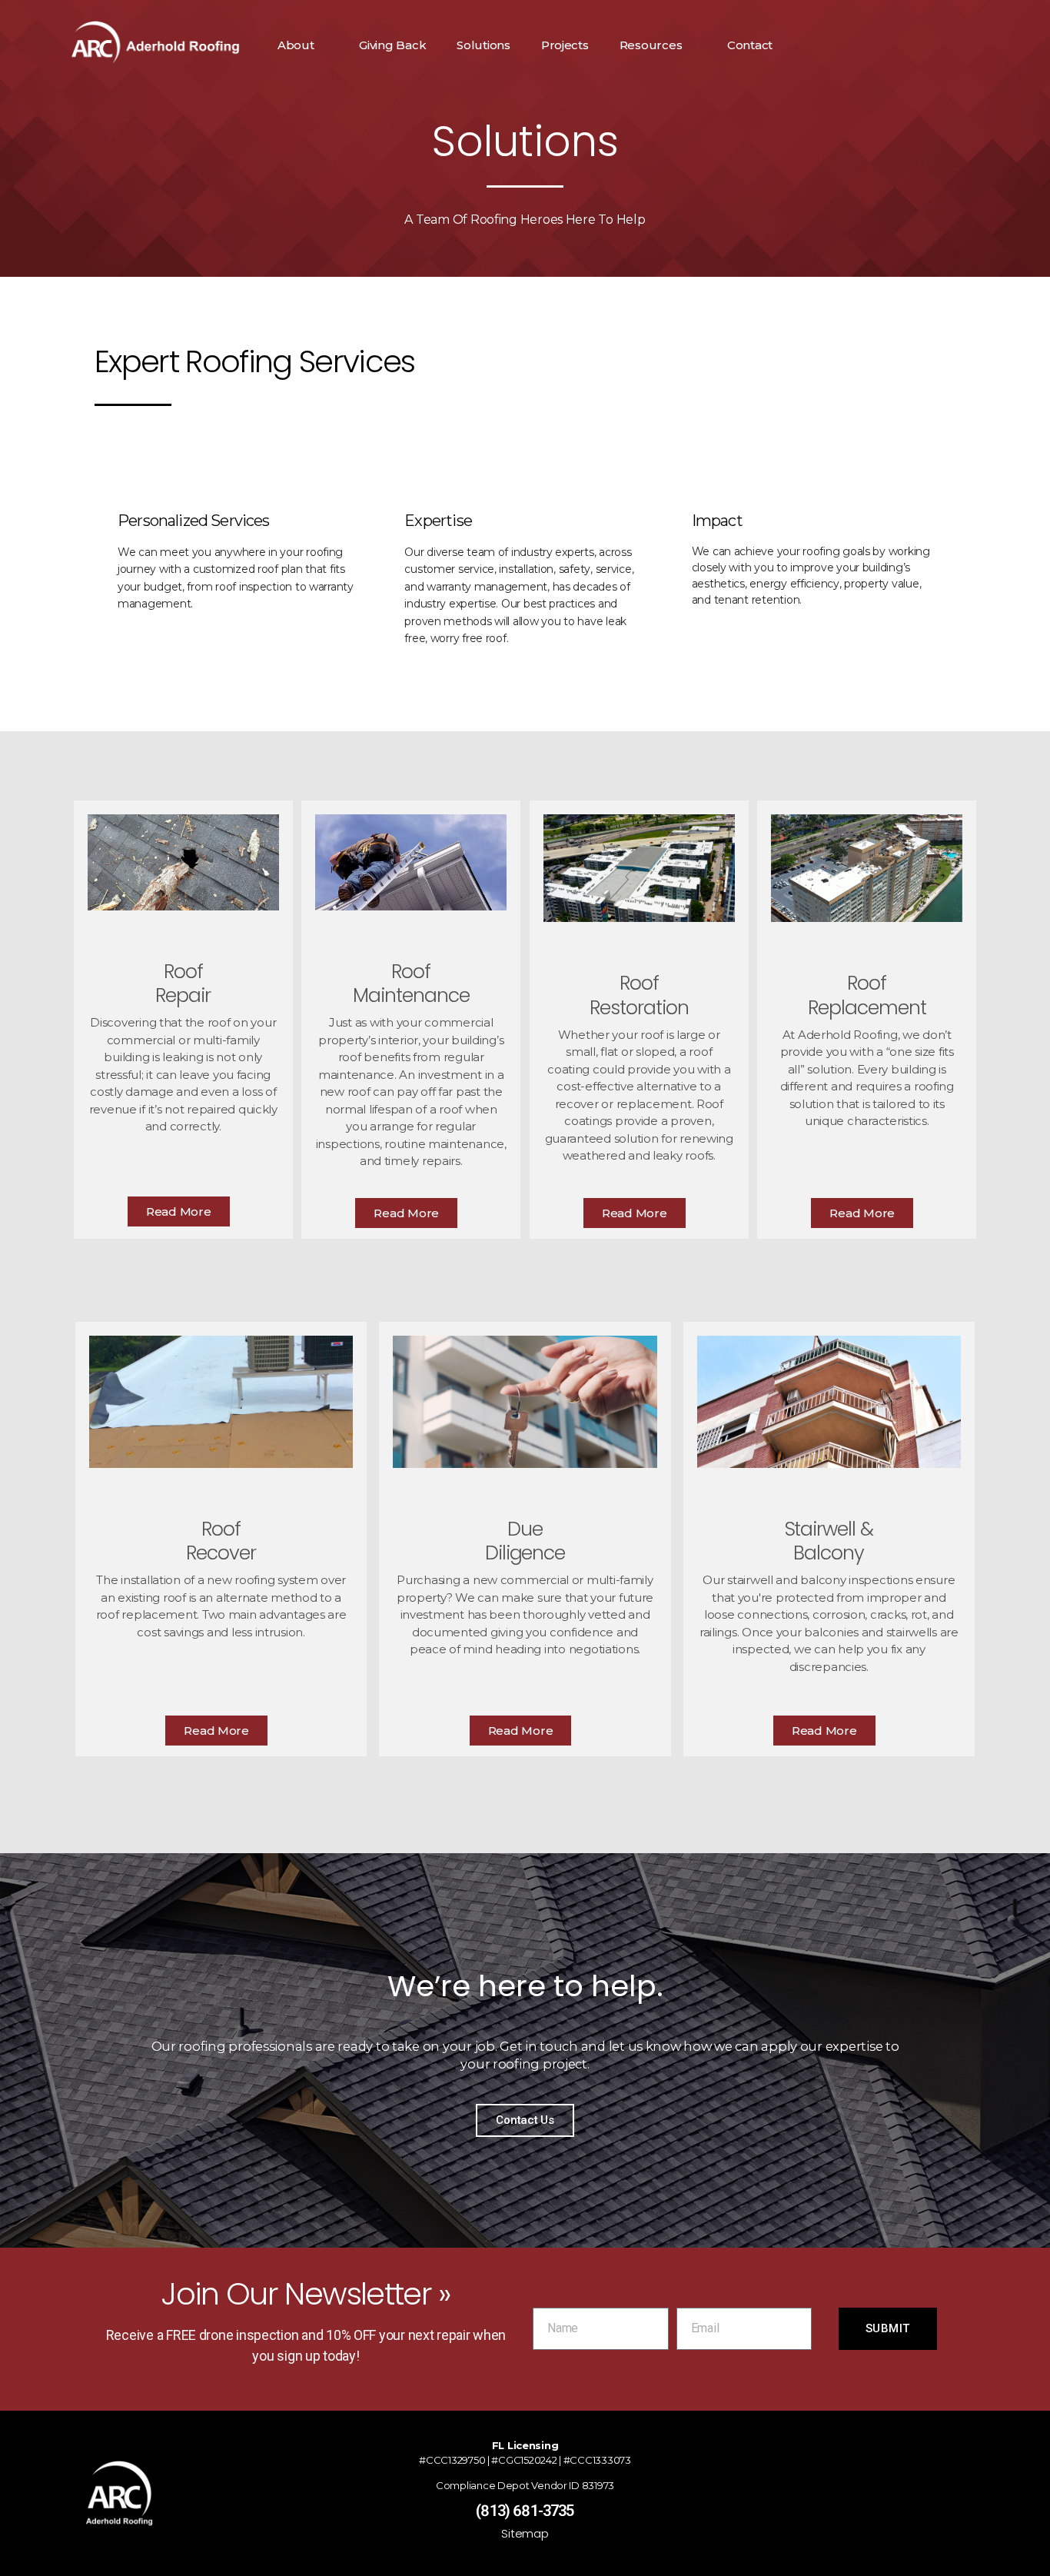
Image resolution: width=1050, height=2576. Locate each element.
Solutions (483, 45)
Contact (750, 45)
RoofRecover (221, 1541)
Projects (565, 45)
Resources (651, 45)
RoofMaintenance (411, 983)
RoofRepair (183, 983)
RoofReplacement (867, 995)
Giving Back (392, 45)
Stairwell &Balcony (829, 1541)
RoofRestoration (639, 995)
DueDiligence (525, 1541)
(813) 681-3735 (525, 2511)
